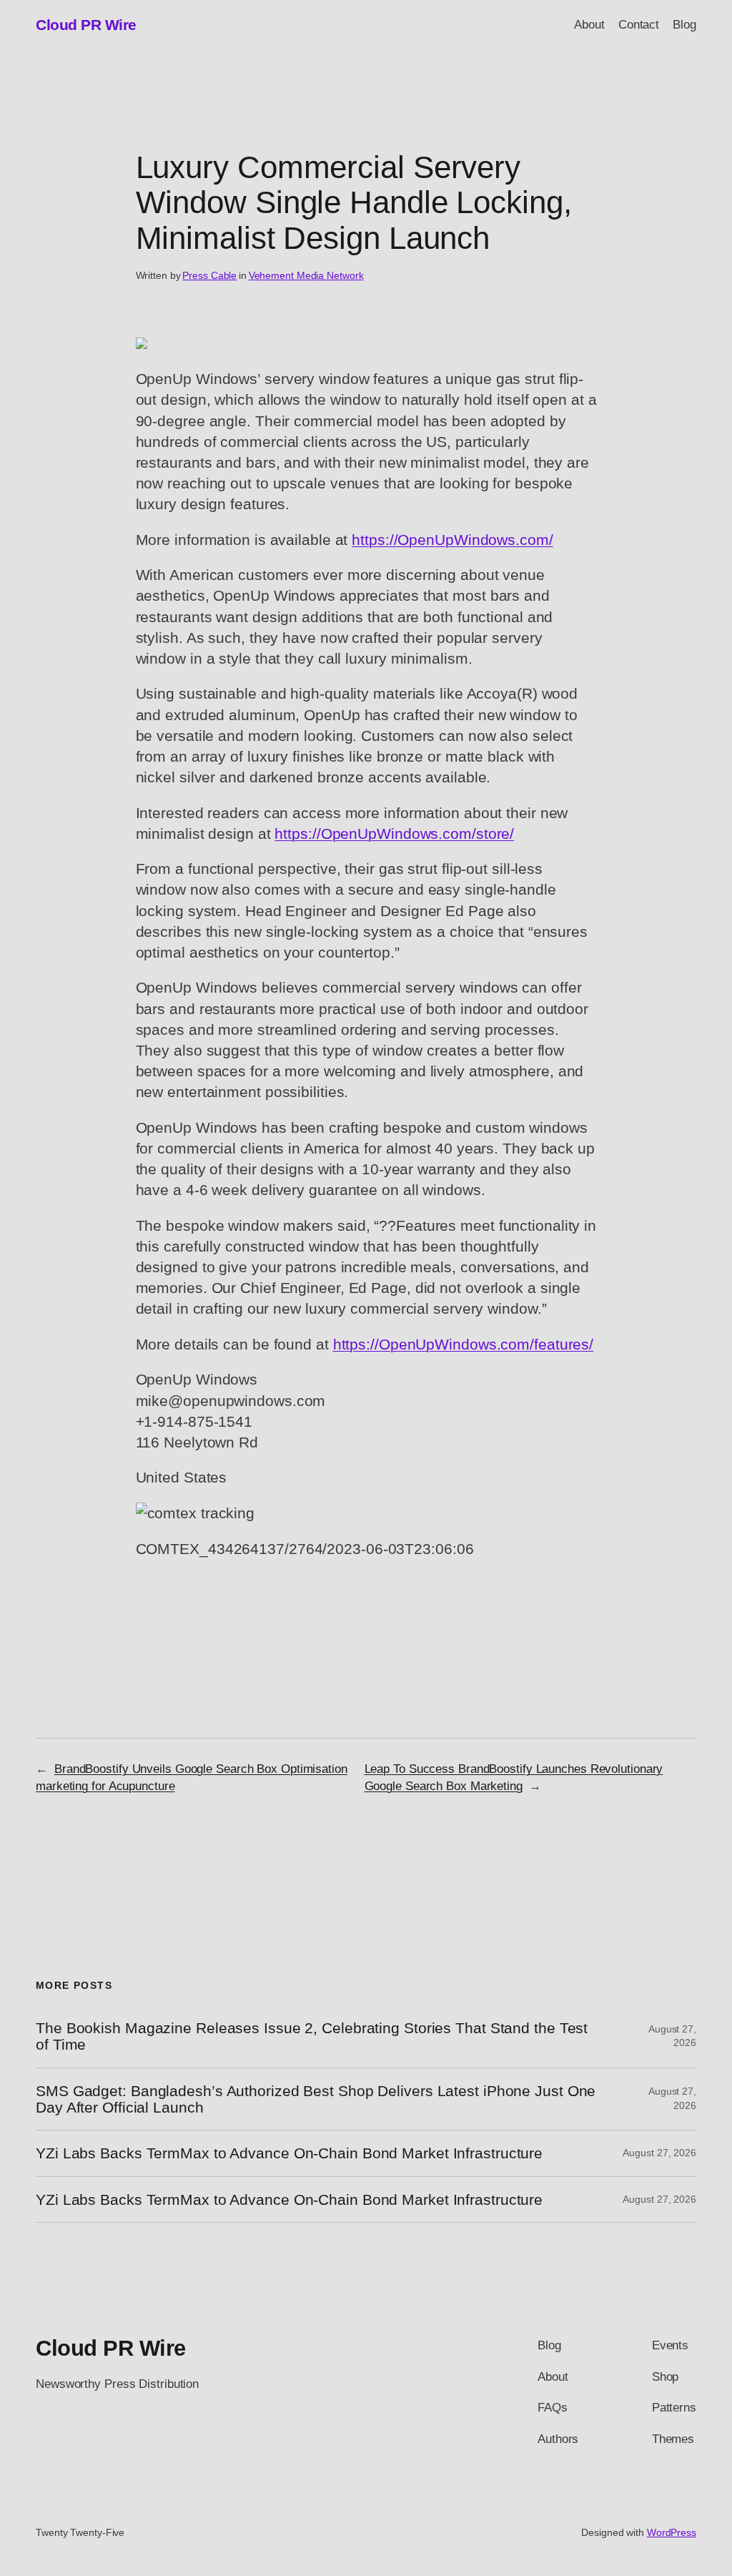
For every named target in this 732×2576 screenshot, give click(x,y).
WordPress (672, 2532)
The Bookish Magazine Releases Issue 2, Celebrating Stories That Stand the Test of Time (312, 2036)
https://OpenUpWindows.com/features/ (464, 1344)
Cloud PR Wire (86, 25)
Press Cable (209, 275)
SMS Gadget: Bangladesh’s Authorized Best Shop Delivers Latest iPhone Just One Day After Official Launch (316, 2099)
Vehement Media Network (306, 275)
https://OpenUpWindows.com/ (452, 540)
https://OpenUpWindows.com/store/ (394, 834)
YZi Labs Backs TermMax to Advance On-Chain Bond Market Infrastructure (289, 2153)
